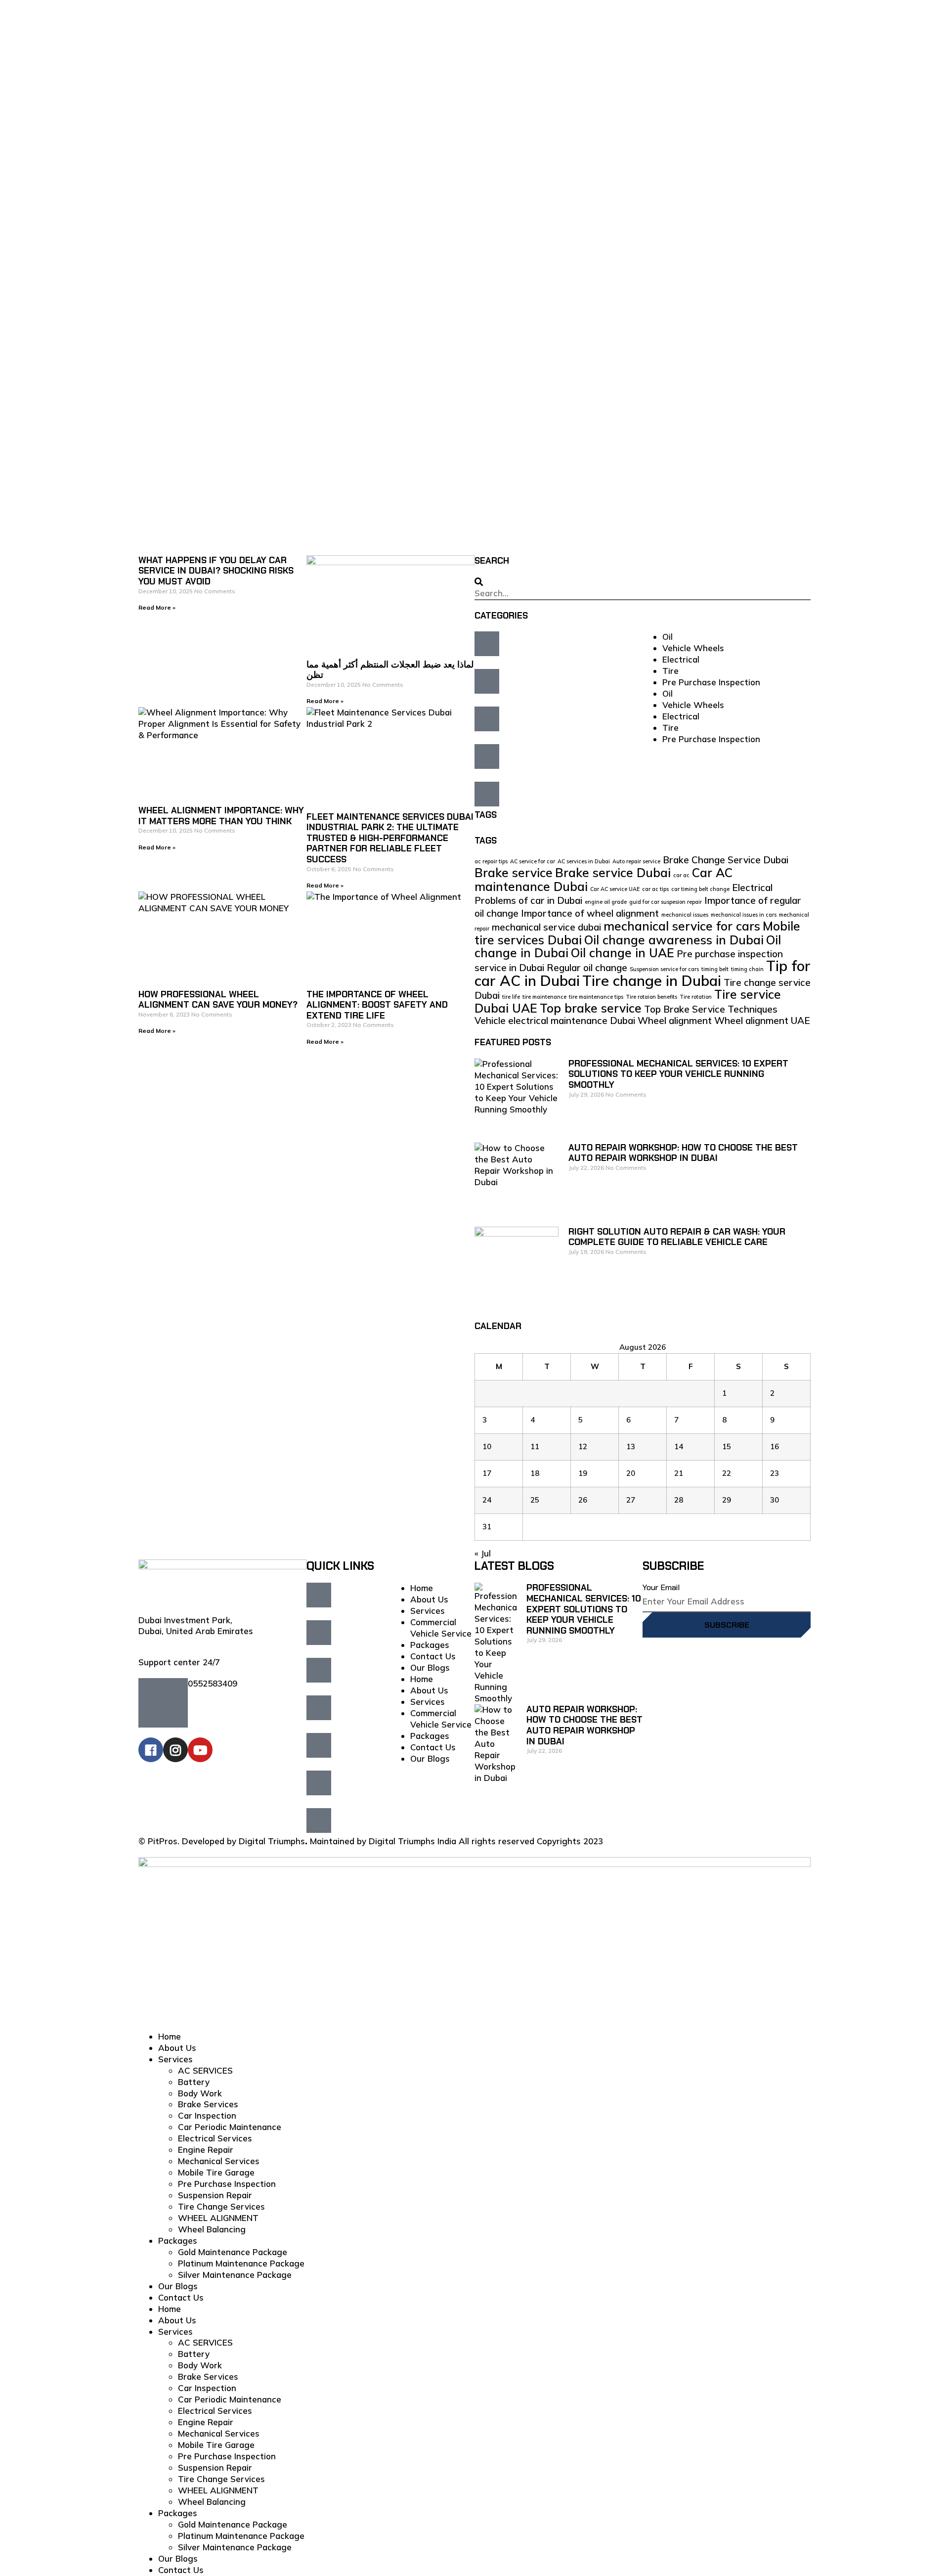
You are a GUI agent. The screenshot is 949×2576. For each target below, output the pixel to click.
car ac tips (655, 889)
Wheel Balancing (212, 2229)
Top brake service (591, 1008)
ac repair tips (491, 861)
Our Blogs (430, 1667)
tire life (511, 997)
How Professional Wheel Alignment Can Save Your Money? (218, 1000)
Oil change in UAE (623, 953)
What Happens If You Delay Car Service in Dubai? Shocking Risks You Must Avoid (216, 571)
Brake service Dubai (613, 872)
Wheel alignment (675, 1021)
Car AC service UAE (615, 889)
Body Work (200, 2093)
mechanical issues (685, 915)
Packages (430, 1645)
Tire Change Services (221, 2206)
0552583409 (213, 1683)
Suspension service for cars (664, 969)
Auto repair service (636, 861)
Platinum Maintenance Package (241, 2263)
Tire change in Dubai (652, 980)
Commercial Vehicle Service (441, 1628)
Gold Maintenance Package (233, 2252)
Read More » (157, 607)
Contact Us (433, 1656)
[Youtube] (200, 1750)
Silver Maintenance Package (235, 2275)
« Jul (483, 1553)
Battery (194, 2082)
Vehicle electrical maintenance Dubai (555, 1021)
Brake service (514, 872)
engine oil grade (606, 902)
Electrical (681, 659)
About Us (429, 1599)
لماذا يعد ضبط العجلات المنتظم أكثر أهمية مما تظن (390, 670)
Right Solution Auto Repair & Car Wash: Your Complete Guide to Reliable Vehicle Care (677, 1237)
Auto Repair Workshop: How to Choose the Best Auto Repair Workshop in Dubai (683, 1153)
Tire (670, 671)
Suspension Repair (215, 2195)
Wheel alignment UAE (762, 1021)
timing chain (747, 969)
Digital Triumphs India (412, 1841)
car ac (681, 875)
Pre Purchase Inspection (711, 682)
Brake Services (208, 2104)
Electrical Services (215, 2138)
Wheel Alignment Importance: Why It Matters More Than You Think (221, 816)
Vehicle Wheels (693, 648)
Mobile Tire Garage (216, 2172)
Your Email (661, 1587)
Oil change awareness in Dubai (674, 940)
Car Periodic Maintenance (230, 2127)
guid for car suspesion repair (666, 902)
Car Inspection (207, 2115)
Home (422, 1588)
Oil (668, 637)
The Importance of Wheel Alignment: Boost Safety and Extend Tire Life (377, 1005)
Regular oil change (587, 968)
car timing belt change (700, 889)
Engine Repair (206, 2150)
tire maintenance (544, 997)
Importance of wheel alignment (590, 913)
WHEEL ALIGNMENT (218, 2218)
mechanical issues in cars (744, 915)
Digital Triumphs (272, 1841)
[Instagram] (175, 1750)
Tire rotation (696, 997)
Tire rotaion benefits (651, 997)
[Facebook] (151, 1750)
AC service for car (533, 861)
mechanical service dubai (546, 927)
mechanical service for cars (682, 926)
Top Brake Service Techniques (711, 1009)
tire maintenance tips (596, 997)
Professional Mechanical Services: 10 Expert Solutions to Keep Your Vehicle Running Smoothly (678, 1074)
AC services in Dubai (584, 861)
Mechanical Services (219, 2161)
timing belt (715, 969)
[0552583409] (163, 1703)
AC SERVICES (205, 2070)
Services (428, 1611)
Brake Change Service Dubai (726, 860)
